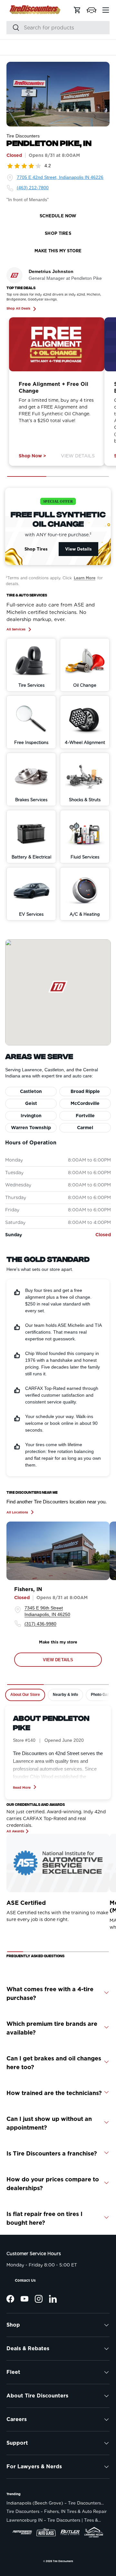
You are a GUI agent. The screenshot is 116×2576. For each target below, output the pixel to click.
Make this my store (58, 1642)
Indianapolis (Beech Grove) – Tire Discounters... (55, 2503)
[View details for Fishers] (58, 1551)
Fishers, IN (28, 1589)
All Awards (15, 1831)
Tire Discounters (63, 2561)
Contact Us (25, 2280)
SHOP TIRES (58, 233)
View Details (78, 456)
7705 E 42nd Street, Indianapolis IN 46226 (60, 177)
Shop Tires (36, 549)
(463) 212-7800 (33, 188)
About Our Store (25, 1695)
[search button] (13, 28)
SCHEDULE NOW (58, 216)
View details (58, 1660)
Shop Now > (32, 456)
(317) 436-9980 (40, 1624)
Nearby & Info (65, 1695)
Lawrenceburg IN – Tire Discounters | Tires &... (54, 2520)
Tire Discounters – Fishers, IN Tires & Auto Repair (57, 2511)
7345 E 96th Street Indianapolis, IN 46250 (47, 1611)
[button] (92, 10)
